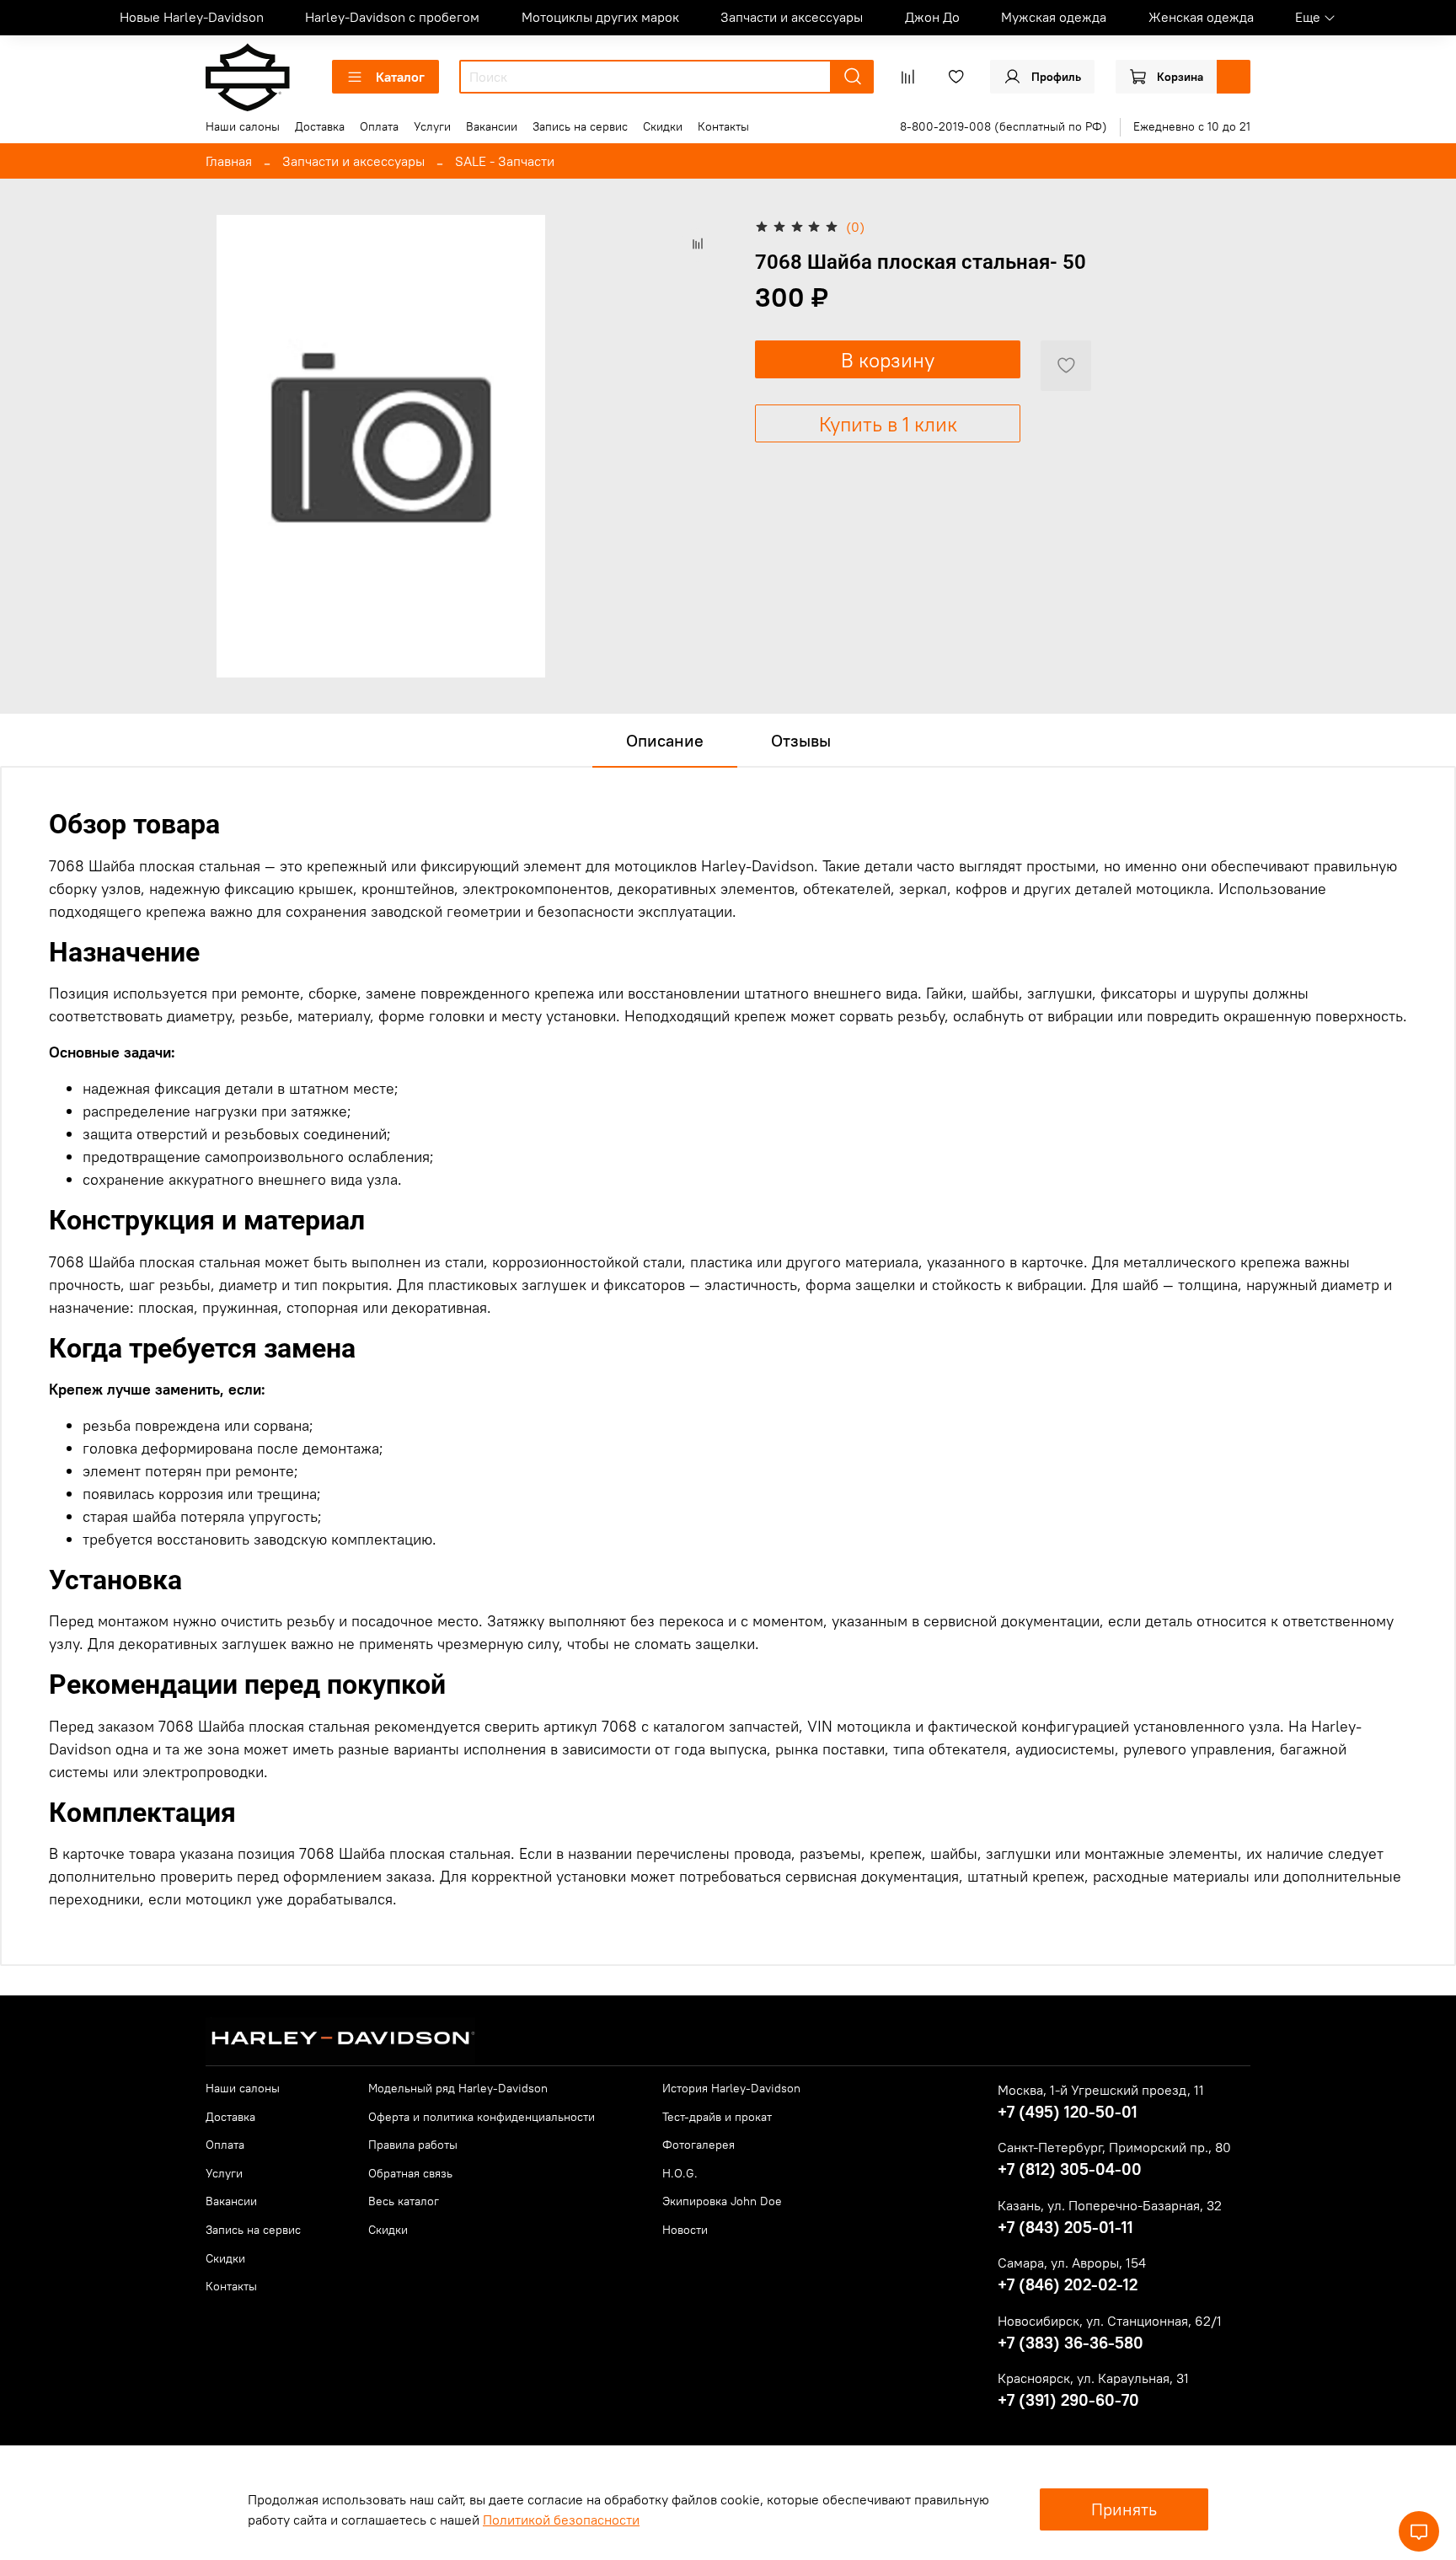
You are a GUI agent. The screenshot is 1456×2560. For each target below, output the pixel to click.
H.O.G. (680, 2173)
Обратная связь (410, 2173)
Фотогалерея (699, 2145)
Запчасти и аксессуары (792, 17)
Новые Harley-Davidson (192, 17)
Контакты (723, 126)
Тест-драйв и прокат (717, 2117)
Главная (229, 161)
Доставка (320, 126)
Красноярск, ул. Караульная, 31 (1093, 2378)
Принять (1124, 2509)
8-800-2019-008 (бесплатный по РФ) (1004, 126)
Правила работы (413, 2145)
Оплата (379, 126)
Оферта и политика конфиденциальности (482, 2117)
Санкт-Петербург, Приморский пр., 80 (1114, 2147)
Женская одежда (1201, 17)
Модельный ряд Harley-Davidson (458, 2088)
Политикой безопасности (561, 2520)
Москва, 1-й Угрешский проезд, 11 (1101, 2090)
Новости (685, 2230)
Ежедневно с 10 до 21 (1192, 126)
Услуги (432, 126)
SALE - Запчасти (505, 161)
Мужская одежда (1054, 17)
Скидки (663, 126)
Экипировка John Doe (722, 2201)
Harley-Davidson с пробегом (392, 17)
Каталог (400, 77)
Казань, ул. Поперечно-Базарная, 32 (1110, 2205)
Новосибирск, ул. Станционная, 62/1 (1110, 2321)
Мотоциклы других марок (600, 17)
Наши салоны (243, 126)
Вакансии (492, 126)
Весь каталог (404, 2201)
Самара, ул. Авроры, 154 (1072, 2263)
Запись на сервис (580, 126)
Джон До (932, 17)
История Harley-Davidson (731, 2088)
